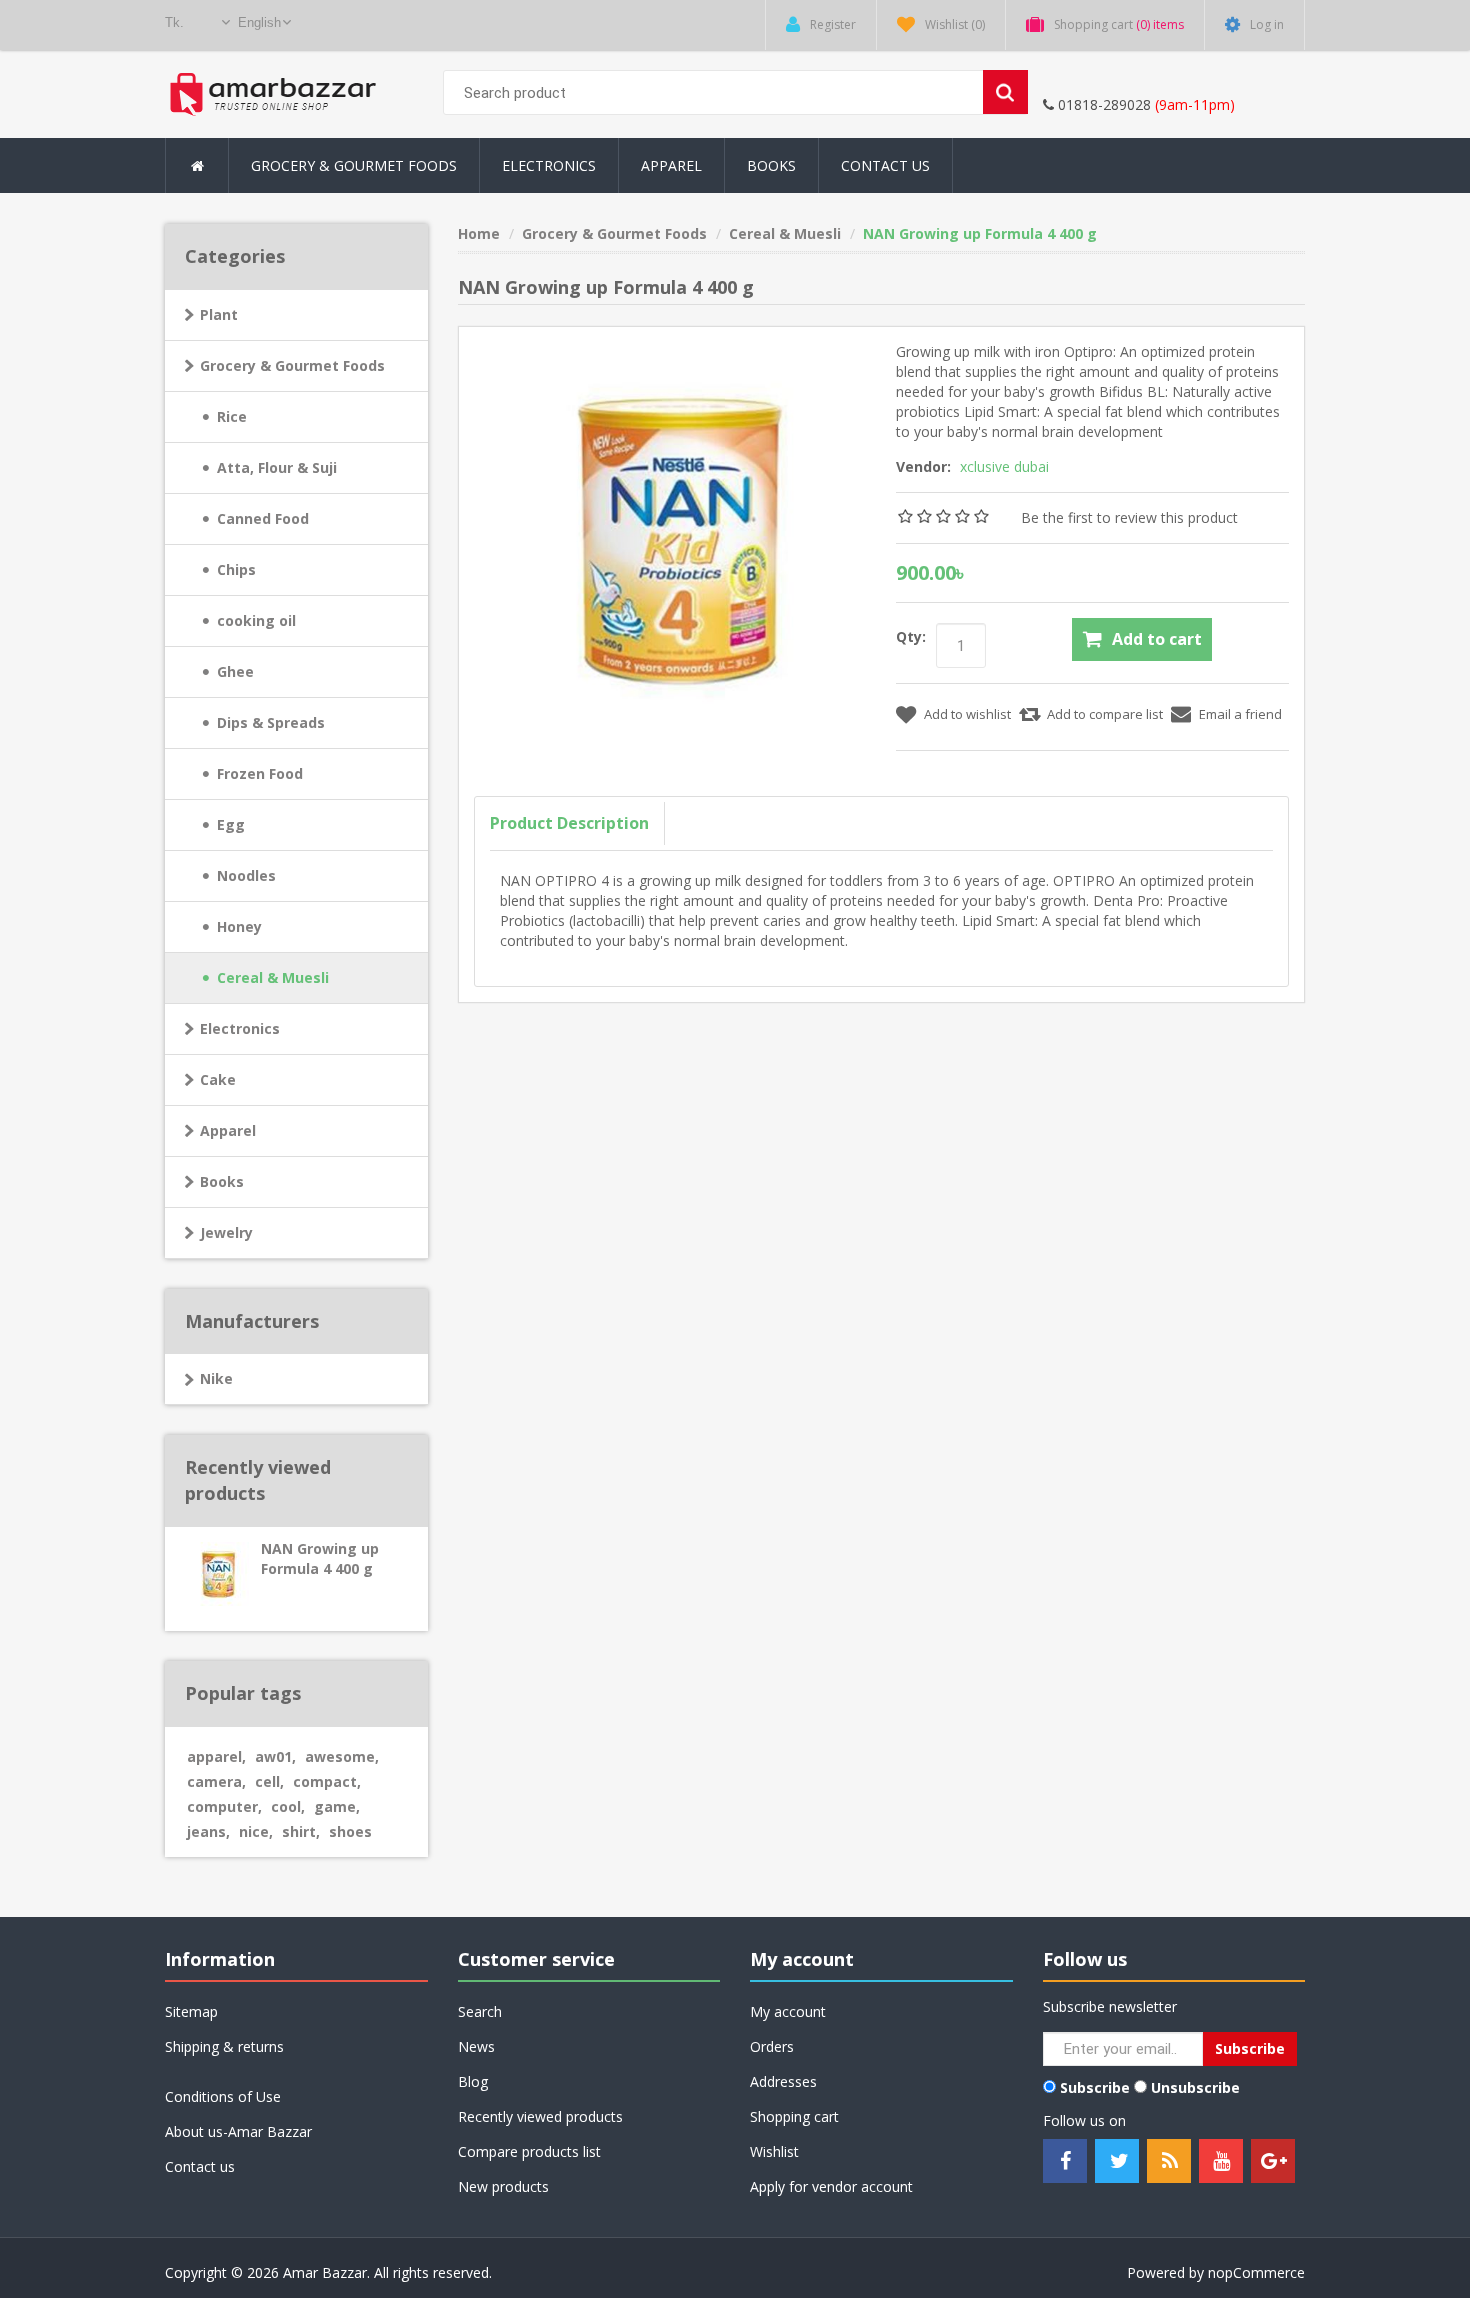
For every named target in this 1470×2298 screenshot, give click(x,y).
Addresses (783, 2081)
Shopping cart (794, 2116)
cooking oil (256, 620)
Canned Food (263, 518)
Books (771, 165)
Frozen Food (260, 773)
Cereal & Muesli (273, 977)
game (337, 1806)
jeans (208, 1831)
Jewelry (226, 1232)
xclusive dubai (1004, 466)
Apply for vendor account (831, 2186)
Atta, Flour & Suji (277, 467)
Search (480, 2011)
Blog (473, 2081)
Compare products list (529, 2151)
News (476, 2046)
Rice (232, 416)
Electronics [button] (549, 165)
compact (327, 1781)
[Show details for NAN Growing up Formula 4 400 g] (207, 1566)
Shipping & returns (224, 2046)
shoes (350, 1831)
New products (503, 2186)
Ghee (235, 671)
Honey (239, 926)
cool (288, 1806)
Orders (772, 2046)
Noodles (246, 875)
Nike (216, 1378)
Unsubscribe (1195, 2087)
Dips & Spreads (271, 722)
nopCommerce (1256, 2272)
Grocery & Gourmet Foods (292, 365)
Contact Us (885, 165)
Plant (219, 314)
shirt (301, 1831)
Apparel (228, 1130)
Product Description (569, 823)
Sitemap (191, 2011)
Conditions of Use (223, 2096)
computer (224, 1806)
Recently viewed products (540, 2116)
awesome (342, 1756)
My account (788, 2011)
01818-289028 (1102, 104)
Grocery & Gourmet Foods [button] (354, 165)
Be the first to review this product (1129, 517)
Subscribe (1095, 2087)
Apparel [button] (671, 165)
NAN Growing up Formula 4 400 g (320, 1558)
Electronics (240, 1028)
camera (216, 1781)
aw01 (275, 1756)
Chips (236, 569)
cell (269, 1781)
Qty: (911, 636)
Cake (218, 1079)
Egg (231, 824)
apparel (216, 1756)
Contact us (200, 2166)
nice (256, 1831)
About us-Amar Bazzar (238, 2131)
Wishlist (774, 2151)
